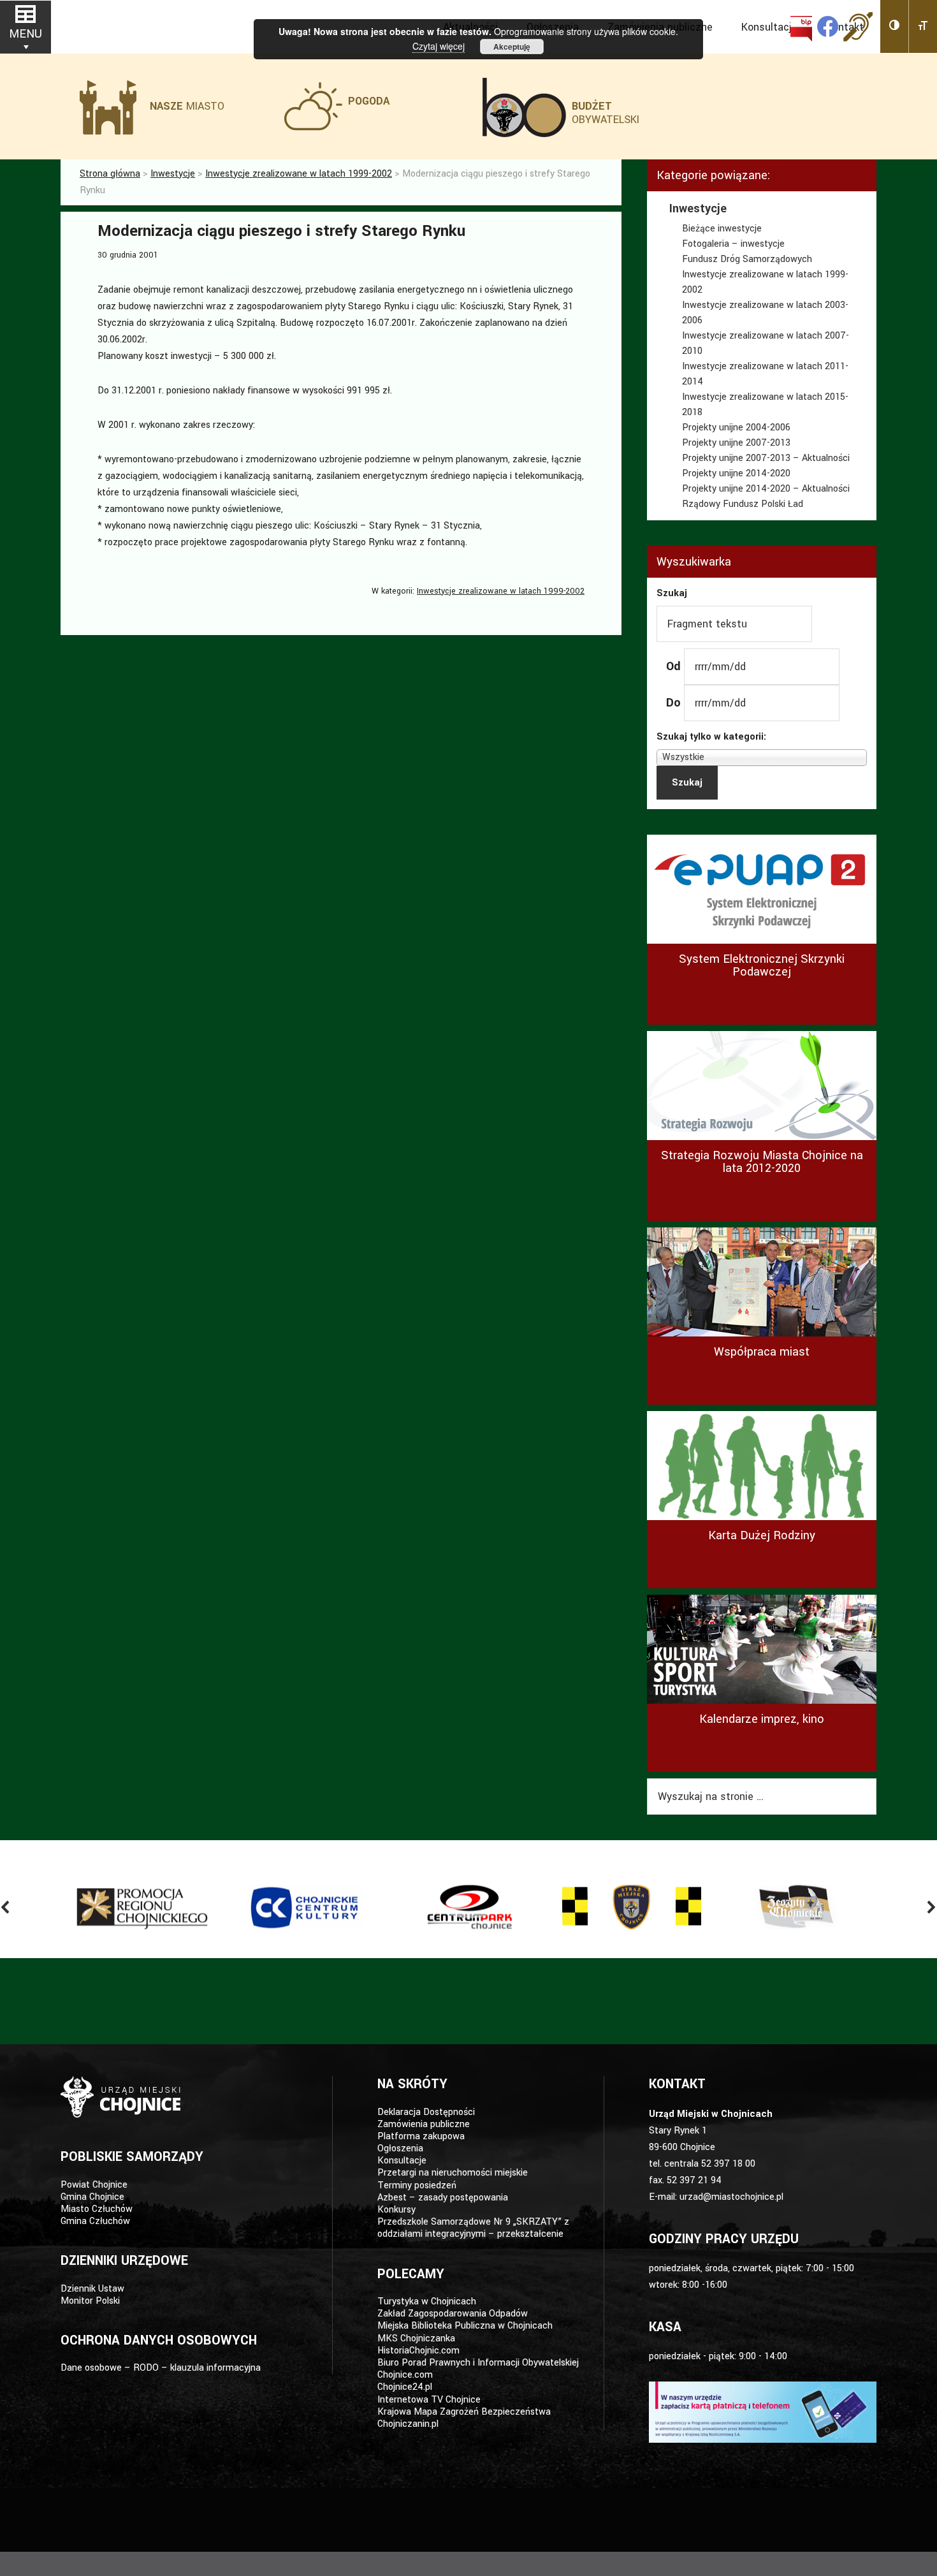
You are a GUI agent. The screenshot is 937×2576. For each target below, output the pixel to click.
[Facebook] (828, 26)
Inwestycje (698, 209)
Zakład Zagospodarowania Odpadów (453, 2314)
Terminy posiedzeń (417, 2185)
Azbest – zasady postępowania (443, 2198)
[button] (895, 26)
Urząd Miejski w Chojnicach (124, 25)
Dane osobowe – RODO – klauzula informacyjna (161, 2368)
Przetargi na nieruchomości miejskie (453, 2173)
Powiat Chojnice (94, 2185)
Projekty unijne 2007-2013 (736, 443)
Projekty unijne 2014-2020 (736, 473)
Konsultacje (402, 2161)
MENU (25, 34)
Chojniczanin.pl (408, 2424)
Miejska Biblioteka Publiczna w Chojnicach (465, 2326)
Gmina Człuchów (95, 2221)
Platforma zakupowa (421, 2136)
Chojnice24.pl (405, 2387)
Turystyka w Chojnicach (427, 2302)
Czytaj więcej (439, 46)
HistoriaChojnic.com (418, 2351)
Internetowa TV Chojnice (429, 2400)
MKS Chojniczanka (416, 2338)
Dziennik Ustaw (92, 2289)
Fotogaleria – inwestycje (733, 244)
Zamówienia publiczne (424, 2124)
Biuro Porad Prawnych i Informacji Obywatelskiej (478, 2363)
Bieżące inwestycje (722, 229)
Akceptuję (512, 47)
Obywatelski (606, 113)
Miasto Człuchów (97, 2209)
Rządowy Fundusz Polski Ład (743, 504)
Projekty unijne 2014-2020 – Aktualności (766, 489)
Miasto (187, 106)
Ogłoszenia (400, 2148)
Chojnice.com (405, 2375)
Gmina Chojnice (92, 2197)
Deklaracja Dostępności (426, 2112)
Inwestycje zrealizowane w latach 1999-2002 (501, 591)
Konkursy (396, 2210)
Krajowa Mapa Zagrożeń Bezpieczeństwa (464, 2412)
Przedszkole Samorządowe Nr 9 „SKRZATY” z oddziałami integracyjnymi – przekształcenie (473, 2228)
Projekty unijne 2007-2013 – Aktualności (766, 458)
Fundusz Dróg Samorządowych (747, 259)
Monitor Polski (90, 2301)
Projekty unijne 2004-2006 (736, 428)
